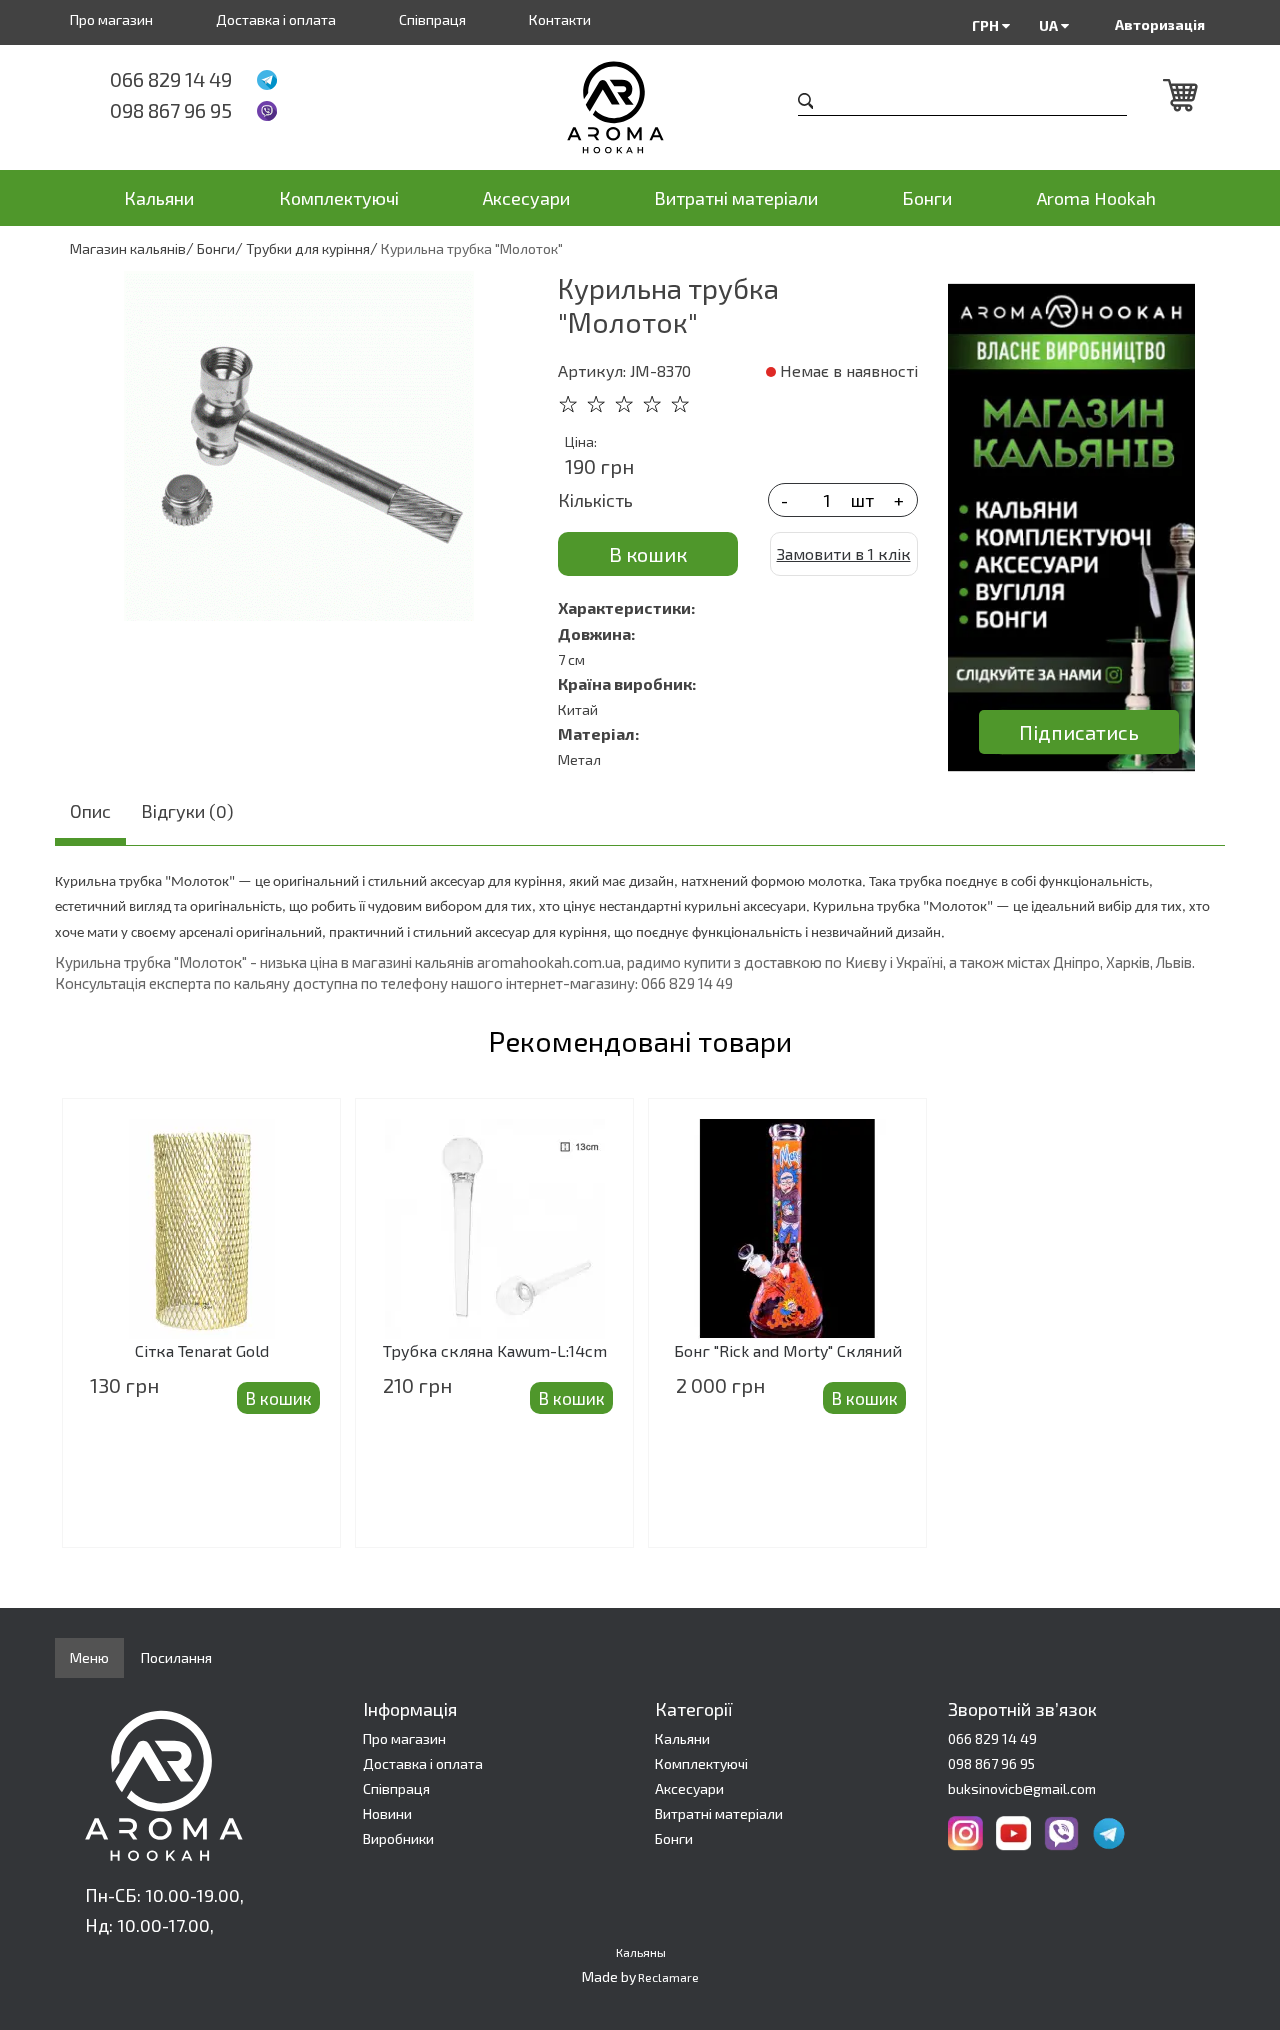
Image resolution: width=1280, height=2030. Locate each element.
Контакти (560, 19)
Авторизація (1160, 24)
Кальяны (641, 1952)
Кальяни (159, 198)
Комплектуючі (339, 198)
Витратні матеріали (736, 198)
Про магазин (111, 19)
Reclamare (668, 1977)
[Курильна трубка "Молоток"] (299, 446)
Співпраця (432, 19)
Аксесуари (526, 198)
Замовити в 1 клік (844, 553)
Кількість (595, 500)
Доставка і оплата (276, 19)
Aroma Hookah (1096, 198)
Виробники (398, 1838)
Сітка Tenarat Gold (202, 1350)
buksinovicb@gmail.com (1022, 1788)
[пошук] (806, 103)
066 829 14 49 (171, 79)
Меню (89, 1657)
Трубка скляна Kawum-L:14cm (495, 1350)
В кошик (648, 554)
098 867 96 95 (171, 110)
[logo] (640, 107)
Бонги (927, 198)
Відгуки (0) (187, 811)
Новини (387, 1813)
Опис (90, 811)
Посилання (176, 1657)
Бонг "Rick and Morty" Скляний (788, 1350)
